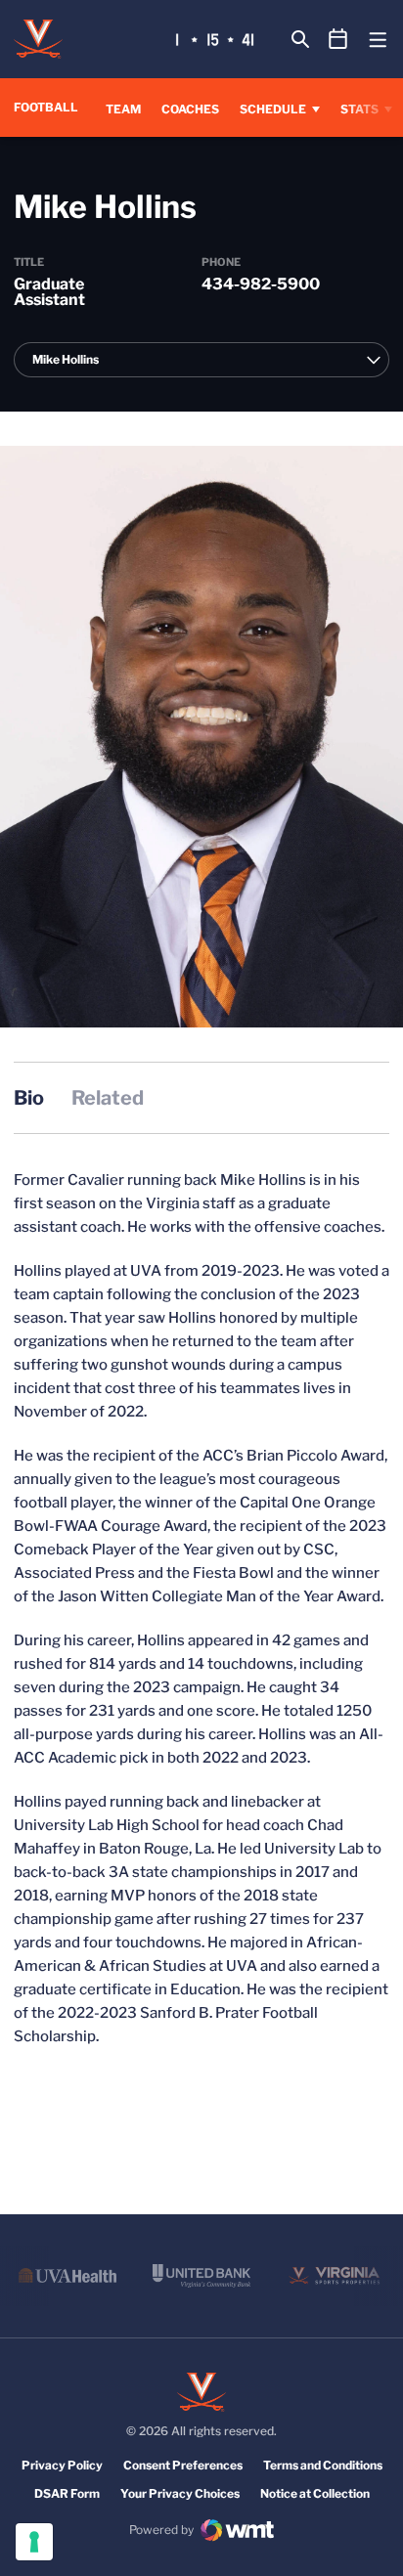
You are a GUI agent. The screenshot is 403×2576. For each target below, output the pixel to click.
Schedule (273, 109)
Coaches (190, 109)
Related (108, 1098)
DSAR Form (67, 2493)
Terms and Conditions (323, 2465)
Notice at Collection (315, 2493)
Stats (359, 109)
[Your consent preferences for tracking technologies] (34, 2542)
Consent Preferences (183, 2465)
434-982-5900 (261, 284)
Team (123, 109)
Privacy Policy (62, 2465)
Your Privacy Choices (180, 2493)
